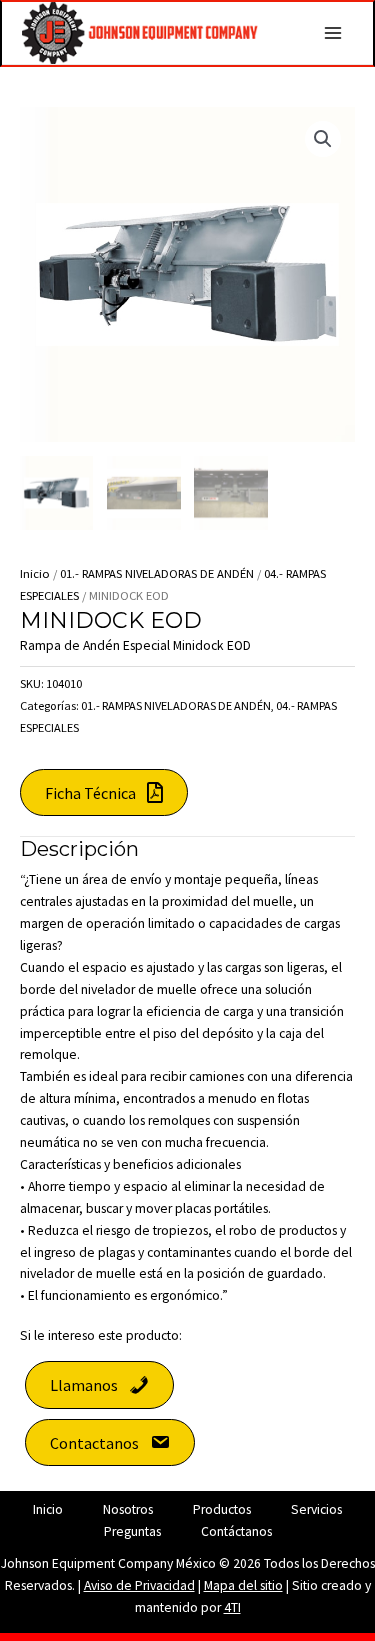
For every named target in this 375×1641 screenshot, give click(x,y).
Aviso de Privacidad (139, 1585)
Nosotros (128, 1509)
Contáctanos (236, 1531)
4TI (232, 1607)
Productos (222, 1509)
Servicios (316, 1509)
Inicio (35, 573)
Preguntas (132, 1531)
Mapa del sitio (243, 1585)
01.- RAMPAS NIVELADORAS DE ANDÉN (157, 573)
